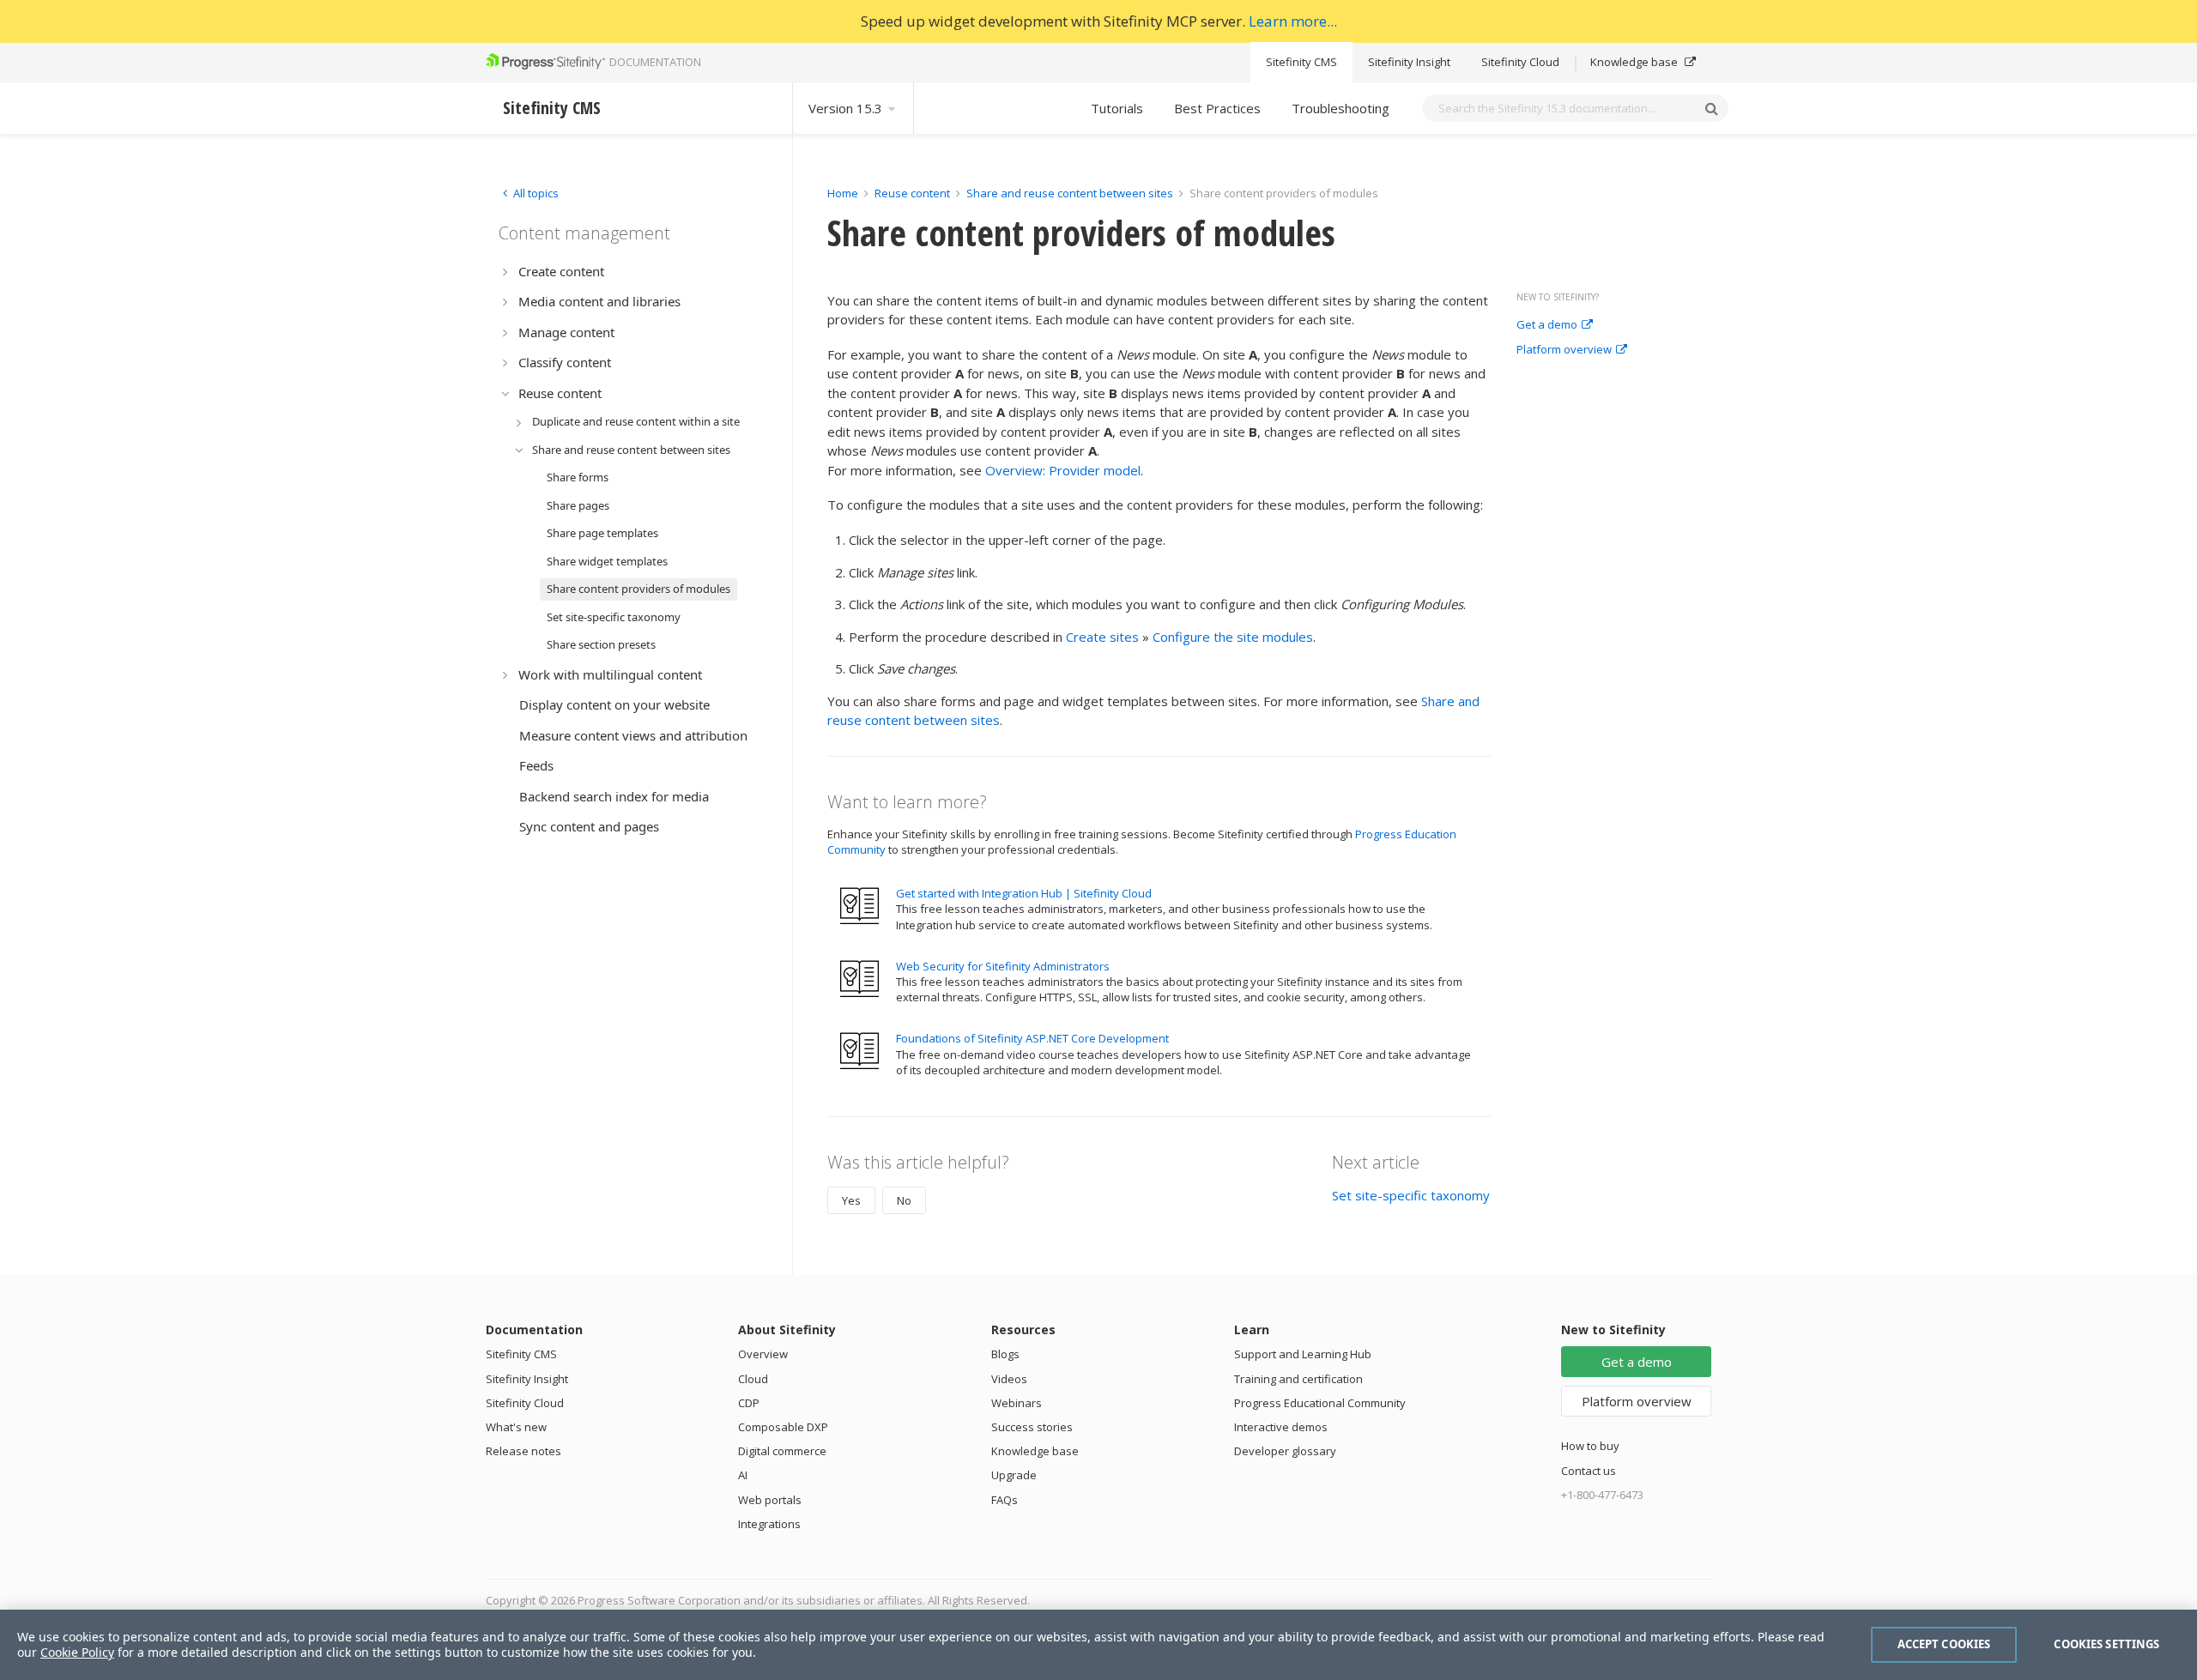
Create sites (1102, 637)
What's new (516, 1427)
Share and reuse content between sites (1070, 193)
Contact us (1589, 1471)
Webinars (1017, 1403)
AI (743, 1475)
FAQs (1005, 1500)
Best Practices (1217, 108)
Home (843, 193)
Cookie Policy (77, 1652)
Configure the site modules (1233, 637)
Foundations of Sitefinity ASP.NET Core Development (1032, 1038)
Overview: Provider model (1063, 470)
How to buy (1590, 1446)
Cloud (753, 1379)
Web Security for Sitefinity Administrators (1003, 966)
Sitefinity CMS (1301, 62)
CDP (749, 1403)
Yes (851, 1200)
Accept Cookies (1944, 1644)
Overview (763, 1354)
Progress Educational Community (1320, 1403)
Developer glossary (1285, 1451)
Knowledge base (1635, 62)
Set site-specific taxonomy (1411, 1195)
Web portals (770, 1500)
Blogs (1005, 1354)
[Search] (1711, 108)
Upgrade (1014, 1475)
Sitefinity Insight (1409, 62)
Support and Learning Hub (1303, 1354)
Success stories (1032, 1427)
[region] (1098, 1645)
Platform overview (1564, 350)
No (904, 1200)
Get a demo (1547, 325)
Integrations (769, 1524)
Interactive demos (1281, 1427)
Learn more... (1293, 21)
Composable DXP (783, 1427)
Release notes (524, 1451)
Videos (1009, 1379)
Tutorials (1117, 108)
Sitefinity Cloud (1520, 62)
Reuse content (912, 193)
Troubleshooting (1341, 108)
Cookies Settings (2106, 1644)
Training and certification (1298, 1379)
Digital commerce (782, 1451)
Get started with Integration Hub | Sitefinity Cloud (1024, 893)
